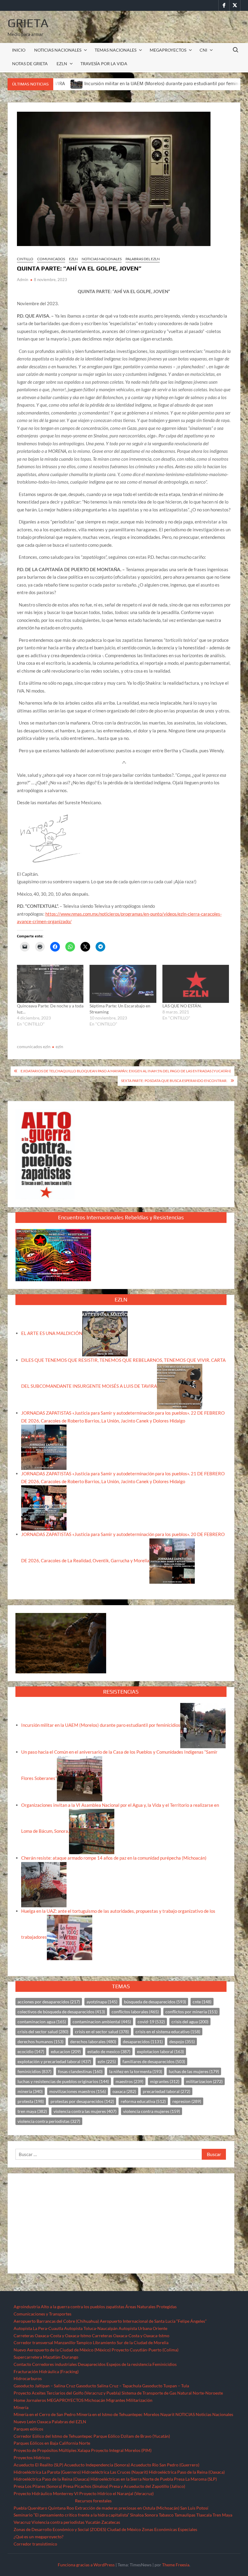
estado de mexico (109, 2051)
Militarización (139, 2400)
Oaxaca (44, 2422)
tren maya (32, 2111)
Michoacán (95, 2400)
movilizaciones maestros (78, 2091)
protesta (31, 2101)
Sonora (151, 2515)
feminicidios (34, 2071)
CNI (203, 50)
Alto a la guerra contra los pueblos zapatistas (83, 2307)
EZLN (62, 64)
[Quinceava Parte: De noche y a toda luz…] (50, 984)
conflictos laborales (135, 2012)
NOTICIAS (185, 2414)
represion (187, 2101)
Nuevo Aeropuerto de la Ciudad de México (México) (62, 2350)
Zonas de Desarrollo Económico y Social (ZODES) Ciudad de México (77, 2529)
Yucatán (93, 2522)
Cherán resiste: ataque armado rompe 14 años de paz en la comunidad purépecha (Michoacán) (114, 1858)
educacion (66, 2051)
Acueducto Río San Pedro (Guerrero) (165, 2465)
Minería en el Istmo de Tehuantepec (110, 2414)
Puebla (20, 2508)
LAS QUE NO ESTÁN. (182, 1006)
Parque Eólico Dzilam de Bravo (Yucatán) (132, 2436)
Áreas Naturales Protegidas (151, 2307)
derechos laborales (93, 2042)
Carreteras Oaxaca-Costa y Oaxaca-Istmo (52, 2336)
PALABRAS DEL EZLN (143, 259)
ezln (59, 1046)
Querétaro (37, 2508)
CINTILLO (25, 259)
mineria (30, 2091)
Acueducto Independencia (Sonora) (97, 2465)
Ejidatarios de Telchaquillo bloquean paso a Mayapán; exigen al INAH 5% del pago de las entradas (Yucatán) (126, 1071)
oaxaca (124, 2091)
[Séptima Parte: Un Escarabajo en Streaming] (123, 984)
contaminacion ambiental (102, 2022)
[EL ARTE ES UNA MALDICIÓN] (105, 1333)
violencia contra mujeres (152, 2111)
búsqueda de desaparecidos (155, 2002)
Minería (21, 2407)
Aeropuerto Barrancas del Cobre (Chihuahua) (56, 2321)
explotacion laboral (160, 2051)
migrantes (165, 2081)
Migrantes (116, 2400)
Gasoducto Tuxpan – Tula (166, 2386)
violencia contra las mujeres (85, 2111)
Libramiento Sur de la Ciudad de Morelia (131, 2342)
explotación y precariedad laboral (54, 2061)
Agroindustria (27, 2307)
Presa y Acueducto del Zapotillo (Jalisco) (147, 2486)
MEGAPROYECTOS (168, 50)
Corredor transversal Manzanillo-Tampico (53, 2342)
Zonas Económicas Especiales (170, 2529)
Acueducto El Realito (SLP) (38, 2465)
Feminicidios (165, 2364)
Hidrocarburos (28, 2378)
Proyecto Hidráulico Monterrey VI (46, 2493)
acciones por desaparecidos (49, 2002)
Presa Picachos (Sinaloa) (86, 2486)
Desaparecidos (92, 2364)
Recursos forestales (93, 2501)
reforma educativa (143, 2101)
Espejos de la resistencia (129, 2364)
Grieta (28, 23)
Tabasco (166, 2515)
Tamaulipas (185, 2515)
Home (19, 2400)
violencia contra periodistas (49, 2121)
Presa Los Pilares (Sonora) (38, 2486)
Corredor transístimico (35, 2544)
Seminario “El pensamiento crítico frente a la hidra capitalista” (71, 2515)
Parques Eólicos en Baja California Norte (52, 2443)
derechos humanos (41, 2042)
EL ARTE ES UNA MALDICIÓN (52, 1333)
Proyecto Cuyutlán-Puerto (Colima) (145, 2350)
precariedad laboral (166, 2091)
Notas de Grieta (30, 64)
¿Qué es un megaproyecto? (39, 2537)
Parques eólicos (28, 2429)
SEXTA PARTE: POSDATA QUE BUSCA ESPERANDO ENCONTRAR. (174, 1081)
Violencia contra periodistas (58, 2522)
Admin (23, 280)
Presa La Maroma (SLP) (195, 2479)
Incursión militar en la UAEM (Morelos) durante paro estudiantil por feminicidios (105, 83)
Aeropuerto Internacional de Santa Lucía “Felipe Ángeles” (153, 2321)
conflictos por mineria (191, 2012)
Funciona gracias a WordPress (86, 2565)
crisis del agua (190, 2022)
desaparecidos (143, 2042)
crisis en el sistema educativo (168, 2032)
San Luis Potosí (194, 2508)
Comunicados (51, 259)
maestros (129, 2081)
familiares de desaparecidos (154, 2061)
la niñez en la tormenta (136, 2071)
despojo (182, 2042)
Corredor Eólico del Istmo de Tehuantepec (53, 2436)
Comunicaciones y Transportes (42, 2314)
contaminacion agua (42, 2022)
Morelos (152, 2414)
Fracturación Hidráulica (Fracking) (46, 2371)
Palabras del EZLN (69, 2422)
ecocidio (31, 2051)
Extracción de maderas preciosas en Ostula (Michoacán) (127, 2508)
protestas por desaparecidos (82, 2101)
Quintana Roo (61, 2508)
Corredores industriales (54, 2364)
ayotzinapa (102, 2002)
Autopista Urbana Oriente (143, 2328)
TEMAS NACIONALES (116, 50)
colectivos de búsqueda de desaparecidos (61, 2012)
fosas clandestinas (80, 2071)
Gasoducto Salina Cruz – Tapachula (109, 2386)
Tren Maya (222, 2515)
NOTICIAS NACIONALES (58, 50)
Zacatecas (111, 2522)
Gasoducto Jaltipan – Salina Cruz (44, 2386)
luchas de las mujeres (194, 2071)
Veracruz (22, 2522)
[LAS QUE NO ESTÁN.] (196, 984)
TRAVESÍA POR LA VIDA (104, 64)
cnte (202, 2002)
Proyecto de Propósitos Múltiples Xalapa (52, 2450)
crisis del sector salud (43, 2032)
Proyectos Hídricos (32, 2458)
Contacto (22, 2364)
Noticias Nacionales (214, 2414)
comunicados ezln (34, 1046)
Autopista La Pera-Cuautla (38, 2328)
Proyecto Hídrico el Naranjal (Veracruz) (116, 2493)
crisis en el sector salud (102, 2032)
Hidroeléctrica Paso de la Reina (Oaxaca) (187, 2472)
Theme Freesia (176, 2565)
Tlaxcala (204, 2515)
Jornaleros (36, 2400)
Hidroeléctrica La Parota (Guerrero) (47, 2472)
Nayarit (167, 2414)
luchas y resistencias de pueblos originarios (63, 2081)
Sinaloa (137, 2515)
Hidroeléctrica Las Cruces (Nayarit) (115, 2472)
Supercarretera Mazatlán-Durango (46, 2357)
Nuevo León (25, 2422)
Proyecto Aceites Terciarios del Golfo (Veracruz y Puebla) (67, 2393)
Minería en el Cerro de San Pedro (45, 2414)
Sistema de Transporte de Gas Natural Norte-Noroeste (172, 2393)
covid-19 (151, 2022)
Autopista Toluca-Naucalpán (91, 2328)
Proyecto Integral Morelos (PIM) (121, 2450)
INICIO (19, 50)
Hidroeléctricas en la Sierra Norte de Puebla (132, 2479)
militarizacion (204, 2081)
